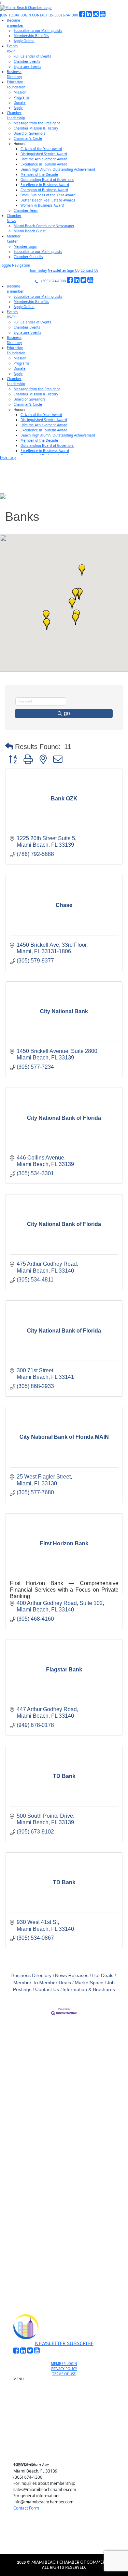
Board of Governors (30, 133)
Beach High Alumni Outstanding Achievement (58, 169)
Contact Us (89, 270)
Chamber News (67, 2439)
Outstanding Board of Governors (47, 180)
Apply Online (24, 41)
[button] (82, 570)
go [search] (67, 713)
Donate (20, 102)
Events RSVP (67, 2396)
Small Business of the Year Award (48, 195)
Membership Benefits (31, 36)
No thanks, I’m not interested (64, 2276)
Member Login (25, 246)
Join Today (38, 270)
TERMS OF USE (64, 2374)
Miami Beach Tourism (67, 2415)
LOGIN (26, 15)
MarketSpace (89, 1983)
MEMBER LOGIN (64, 2364)
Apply (18, 108)
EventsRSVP (12, 48)
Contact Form (26, 2508)
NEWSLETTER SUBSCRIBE (64, 2343)
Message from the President (37, 123)
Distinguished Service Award (44, 154)
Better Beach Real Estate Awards (48, 200)
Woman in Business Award (42, 205)
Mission (20, 92)
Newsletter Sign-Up (64, 270)
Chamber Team (26, 210)
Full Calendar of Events (32, 56)
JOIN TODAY (10, 15)
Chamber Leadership (67, 2431)
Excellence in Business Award (45, 185)
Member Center (67, 2447)
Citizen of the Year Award (41, 149)
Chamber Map (67, 2455)
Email (25, 2192)
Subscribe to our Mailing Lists (38, 30)
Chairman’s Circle (28, 138)
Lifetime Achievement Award (44, 159)
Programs (22, 97)
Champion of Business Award (44, 190)
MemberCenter (14, 239)
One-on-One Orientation (67, 2381)
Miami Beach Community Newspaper (44, 226)
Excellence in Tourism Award (44, 164)
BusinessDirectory (14, 74)
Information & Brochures (89, 1990)
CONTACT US (42, 15)
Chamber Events (27, 61)
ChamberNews (14, 218)
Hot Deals (103, 1976)
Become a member (67, 2389)
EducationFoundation (16, 84)
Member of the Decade (39, 174)
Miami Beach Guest (30, 231)
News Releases (72, 1976)
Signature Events (27, 66)
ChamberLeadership (16, 115)
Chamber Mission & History (36, 128)
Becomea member (15, 23)
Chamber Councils (28, 257)
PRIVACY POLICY (64, 2369)
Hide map (8, 457)
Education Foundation (67, 2423)
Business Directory (31, 1976)
